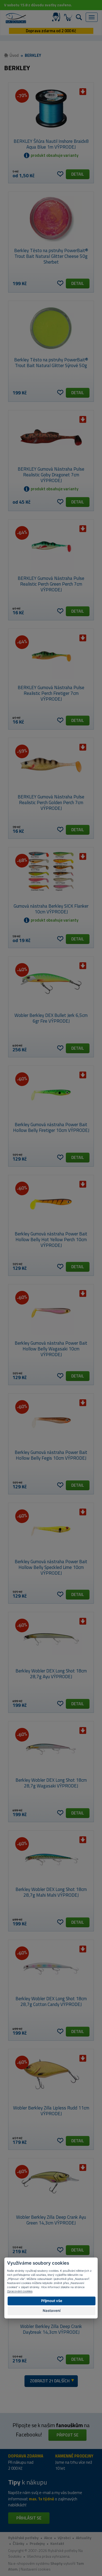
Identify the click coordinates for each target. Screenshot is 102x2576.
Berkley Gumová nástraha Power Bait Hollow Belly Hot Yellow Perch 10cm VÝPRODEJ (51, 1240)
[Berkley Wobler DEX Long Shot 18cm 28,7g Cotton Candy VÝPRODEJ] (51, 1967)
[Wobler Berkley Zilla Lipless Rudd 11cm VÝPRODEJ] (51, 2076)
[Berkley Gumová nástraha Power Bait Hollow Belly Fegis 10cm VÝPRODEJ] (51, 1421)
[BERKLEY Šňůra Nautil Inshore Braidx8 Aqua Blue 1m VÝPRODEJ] (51, 110)
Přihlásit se (29, 2518)
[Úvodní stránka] (16, 18)
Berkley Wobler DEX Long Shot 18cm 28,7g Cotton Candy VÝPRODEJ (51, 2001)
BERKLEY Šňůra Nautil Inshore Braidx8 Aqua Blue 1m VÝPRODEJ (51, 144)
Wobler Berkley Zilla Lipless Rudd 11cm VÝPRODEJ (51, 2111)
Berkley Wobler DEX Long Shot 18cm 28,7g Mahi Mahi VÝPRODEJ (51, 1892)
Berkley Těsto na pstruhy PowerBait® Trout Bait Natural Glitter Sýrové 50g (51, 363)
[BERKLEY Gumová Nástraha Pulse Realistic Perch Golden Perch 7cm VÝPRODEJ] (51, 765)
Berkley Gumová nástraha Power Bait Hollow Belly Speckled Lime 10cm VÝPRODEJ (51, 1567)
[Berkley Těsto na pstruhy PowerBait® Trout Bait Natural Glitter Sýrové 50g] (51, 328)
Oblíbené (60, 174)
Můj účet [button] (57, 17)
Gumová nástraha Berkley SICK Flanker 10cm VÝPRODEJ (51, 909)
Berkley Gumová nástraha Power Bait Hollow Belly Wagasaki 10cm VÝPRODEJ (51, 1349)
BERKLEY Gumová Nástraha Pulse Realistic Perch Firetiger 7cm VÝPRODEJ (51, 693)
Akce (48, 2538)
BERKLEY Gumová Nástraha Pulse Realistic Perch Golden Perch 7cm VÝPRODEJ (51, 802)
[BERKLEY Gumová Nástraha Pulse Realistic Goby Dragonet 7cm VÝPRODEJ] (51, 437)
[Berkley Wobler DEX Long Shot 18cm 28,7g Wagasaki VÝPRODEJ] (51, 1748)
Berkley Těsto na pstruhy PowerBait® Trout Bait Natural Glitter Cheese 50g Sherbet (51, 256)
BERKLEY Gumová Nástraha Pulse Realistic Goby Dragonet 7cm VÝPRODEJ (51, 475)
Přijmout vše (52, 2301)
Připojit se (67, 2435)
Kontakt (57, 2543)
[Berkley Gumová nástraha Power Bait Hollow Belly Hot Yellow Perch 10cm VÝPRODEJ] (51, 1202)
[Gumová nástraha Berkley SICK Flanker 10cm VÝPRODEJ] (51, 874)
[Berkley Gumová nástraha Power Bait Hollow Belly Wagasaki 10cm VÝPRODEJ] (51, 1311)
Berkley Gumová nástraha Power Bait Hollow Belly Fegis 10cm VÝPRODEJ (51, 1455)
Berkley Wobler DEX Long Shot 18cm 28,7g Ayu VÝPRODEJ (51, 1674)
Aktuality (84, 2538)
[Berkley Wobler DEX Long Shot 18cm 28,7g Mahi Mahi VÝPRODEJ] (51, 1858)
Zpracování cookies (20, 2291)
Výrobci (64, 2538)
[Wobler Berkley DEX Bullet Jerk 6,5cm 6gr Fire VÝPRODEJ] (51, 984)
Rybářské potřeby (23, 2538)
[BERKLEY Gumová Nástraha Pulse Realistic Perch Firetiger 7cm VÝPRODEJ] (51, 656)
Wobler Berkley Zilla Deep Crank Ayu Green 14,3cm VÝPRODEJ (51, 2220)
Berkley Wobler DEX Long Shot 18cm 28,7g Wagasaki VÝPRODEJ (51, 1783)
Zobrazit (50, 2381)
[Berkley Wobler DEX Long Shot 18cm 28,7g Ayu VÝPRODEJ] (51, 1639)
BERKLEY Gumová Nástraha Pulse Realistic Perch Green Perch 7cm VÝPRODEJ (51, 584)
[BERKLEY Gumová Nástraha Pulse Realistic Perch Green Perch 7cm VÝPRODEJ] (51, 547)
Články (18, 2543)
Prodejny (37, 2543)
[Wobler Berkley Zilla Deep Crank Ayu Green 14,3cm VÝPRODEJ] (51, 2185)
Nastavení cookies (36, 2569)
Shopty (56, 2563)
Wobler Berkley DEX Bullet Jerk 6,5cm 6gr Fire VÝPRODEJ (51, 1018)
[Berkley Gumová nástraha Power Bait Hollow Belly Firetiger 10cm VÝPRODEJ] (51, 1093)
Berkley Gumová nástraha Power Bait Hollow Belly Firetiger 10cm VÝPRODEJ (51, 1127)
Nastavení (52, 2311)
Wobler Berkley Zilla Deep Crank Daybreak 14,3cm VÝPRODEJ (51, 2329)
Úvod (14, 55)
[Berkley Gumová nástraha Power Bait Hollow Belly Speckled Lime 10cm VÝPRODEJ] (51, 1530)
